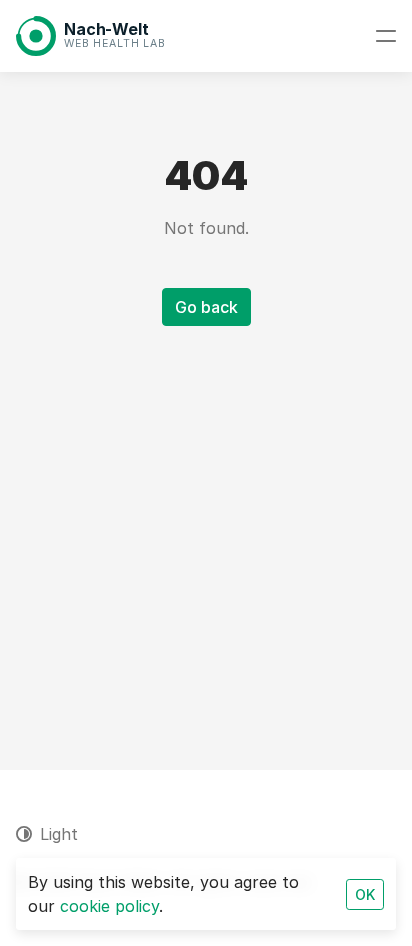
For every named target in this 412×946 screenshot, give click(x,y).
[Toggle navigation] (386, 36)
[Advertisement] (206, 524)
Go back (206, 307)
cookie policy (109, 906)
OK (365, 894)
